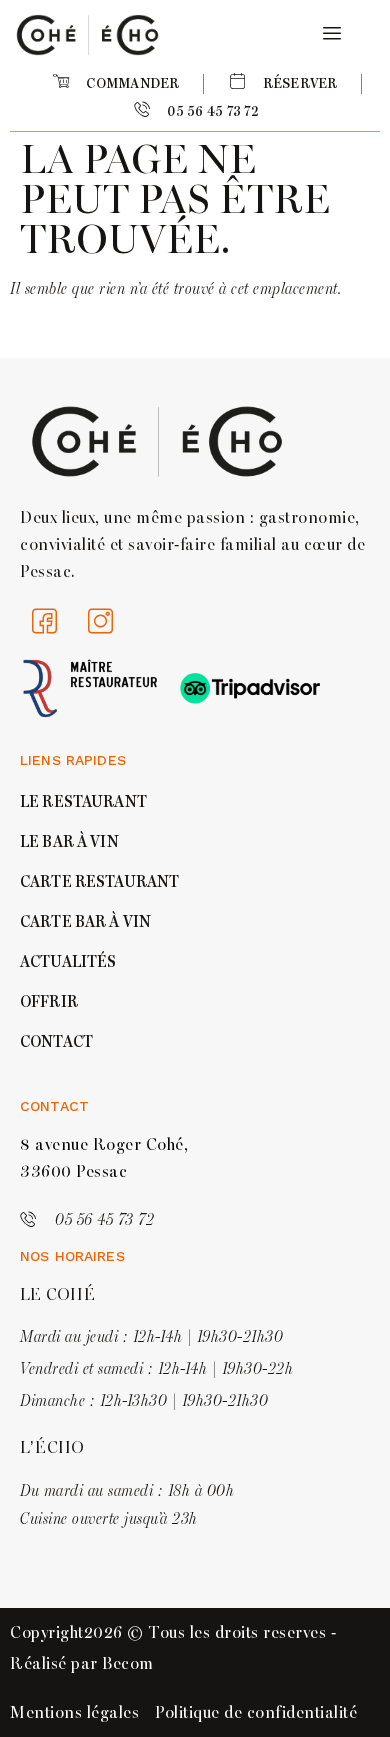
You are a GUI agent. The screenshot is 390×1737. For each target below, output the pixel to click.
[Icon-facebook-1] (45, 621)
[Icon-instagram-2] (101, 621)
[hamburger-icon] (328, 34)
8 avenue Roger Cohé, (104, 1145)
